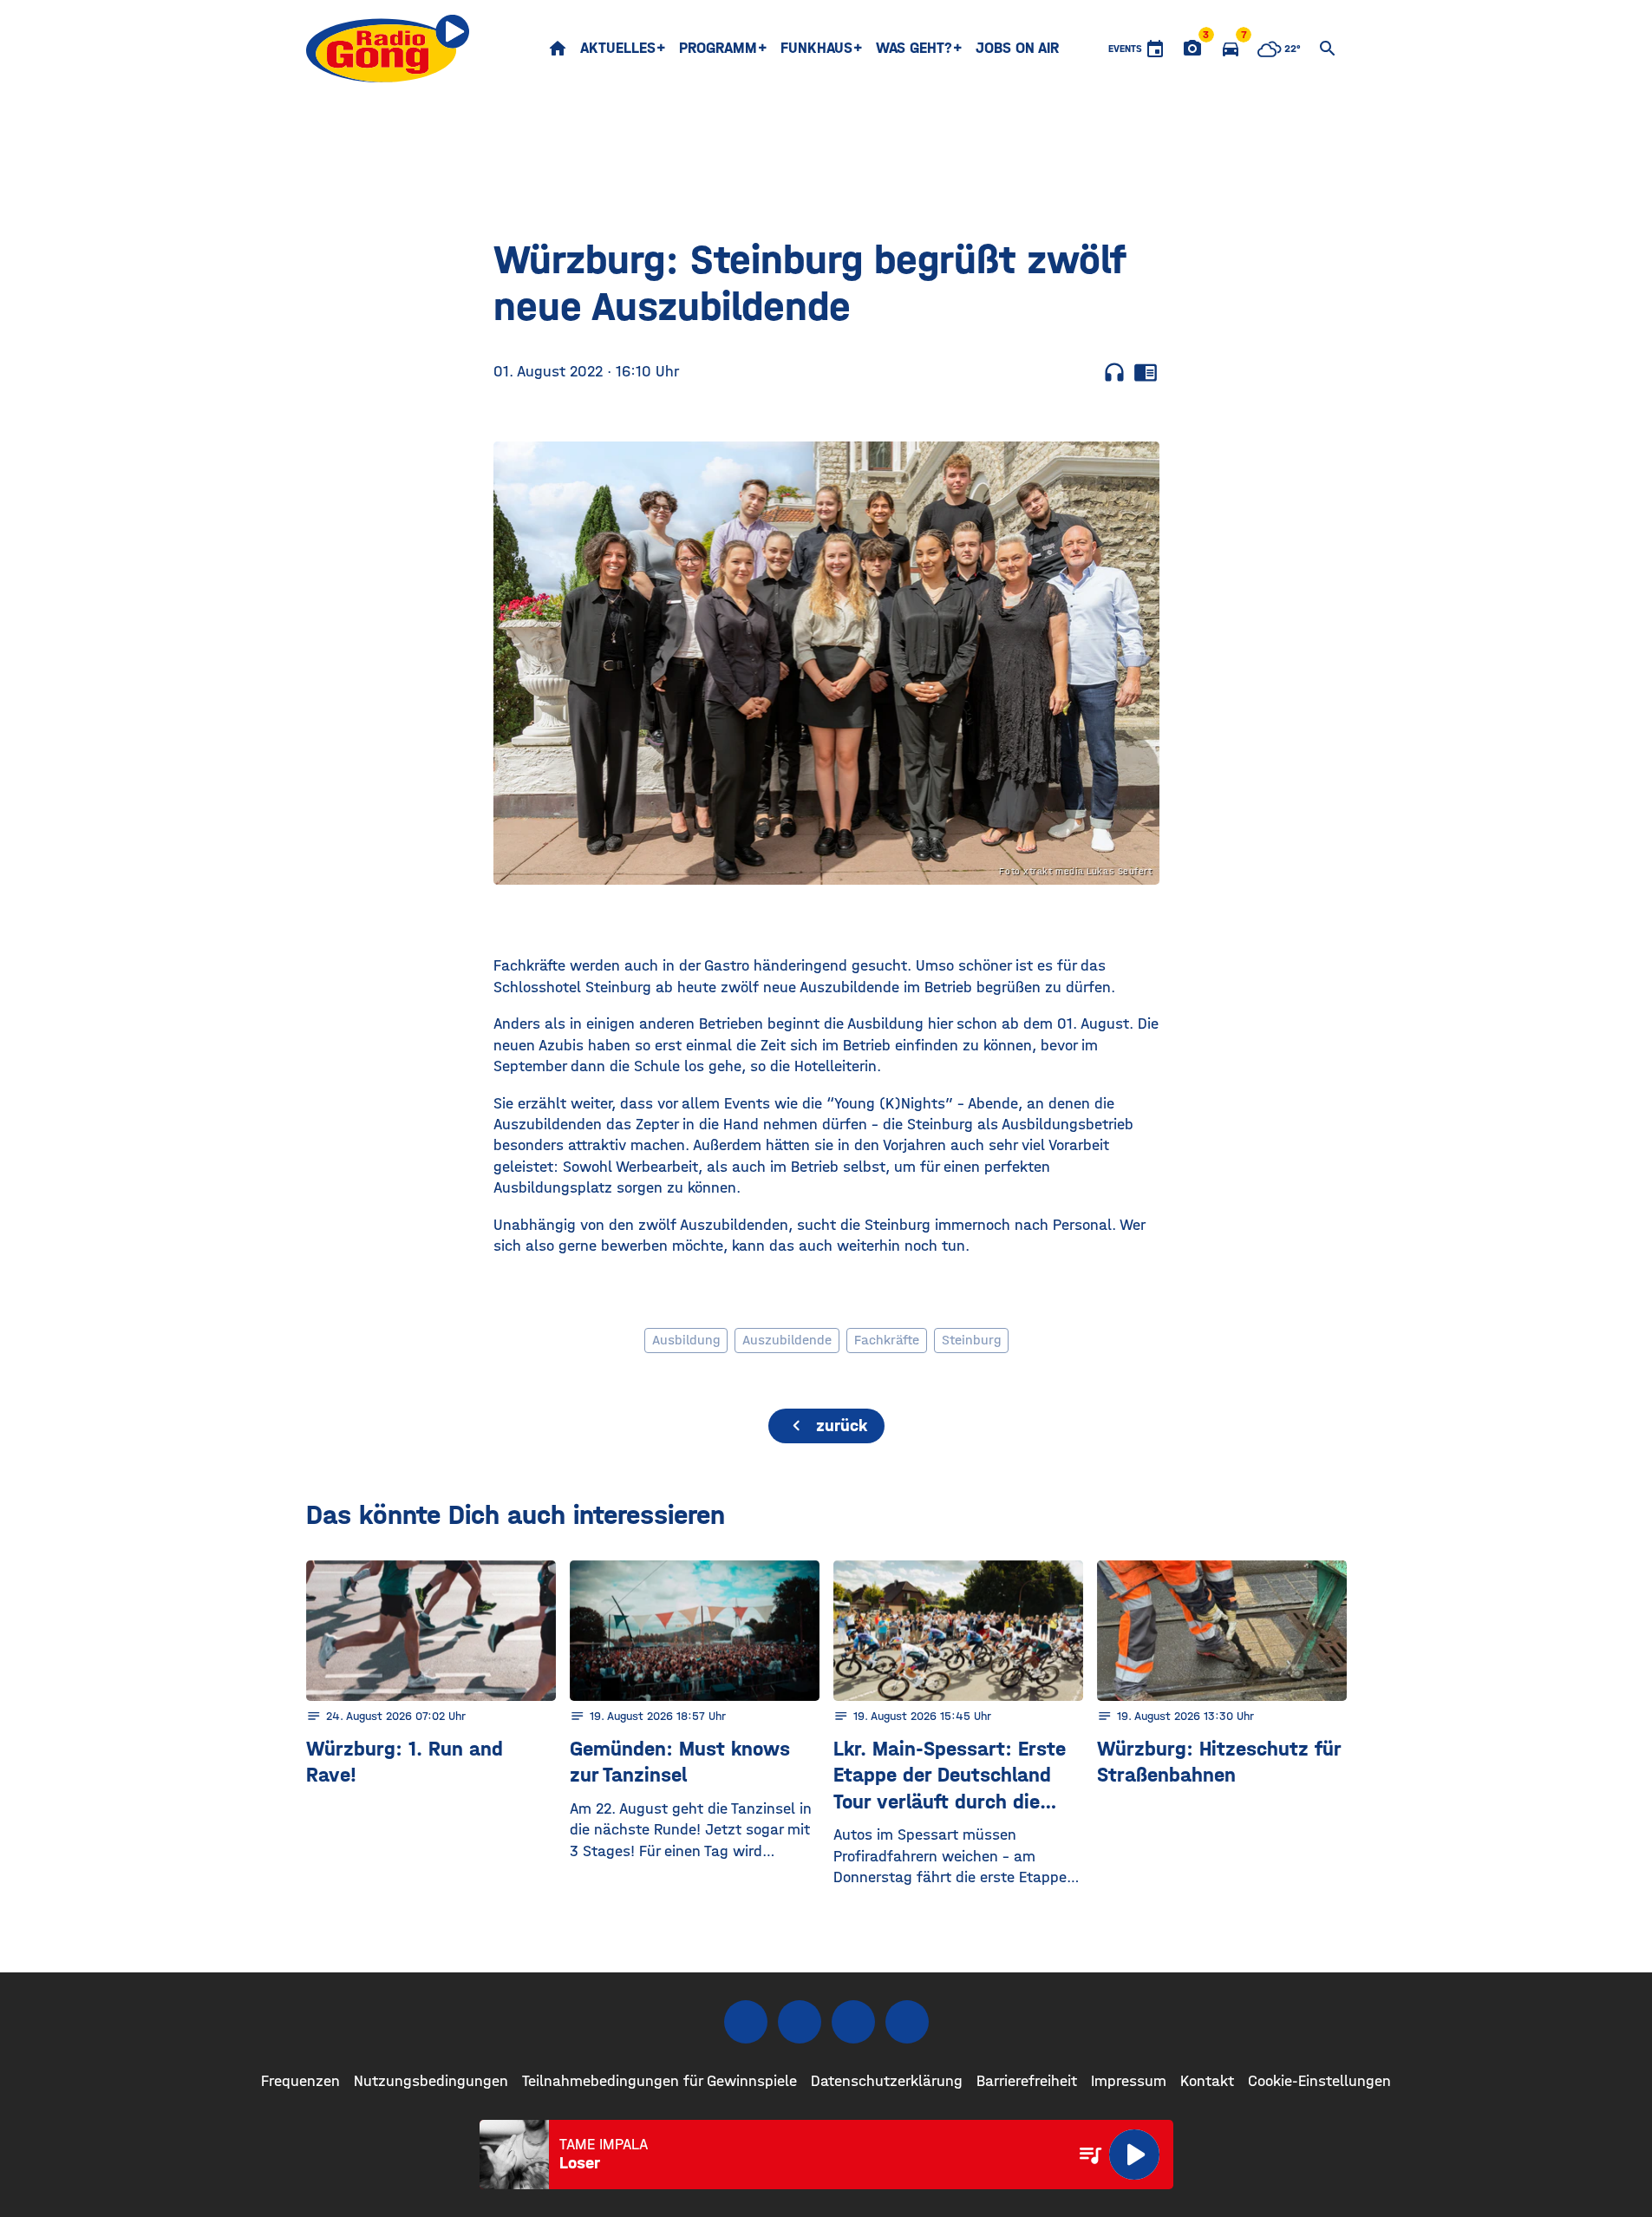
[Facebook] (746, 2022)
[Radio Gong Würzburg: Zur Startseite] (388, 49)
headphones (1114, 372)
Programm (718, 48)
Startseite (558, 49)
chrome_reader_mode (1146, 372)
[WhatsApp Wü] (907, 2022)
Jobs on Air (1017, 48)
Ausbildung (686, 1340)
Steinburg (971, 1340)
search (1328, 49)
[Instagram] (800, 2022)
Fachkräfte (887, 1340)
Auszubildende (787, 1340)
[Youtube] (853, 2022)
